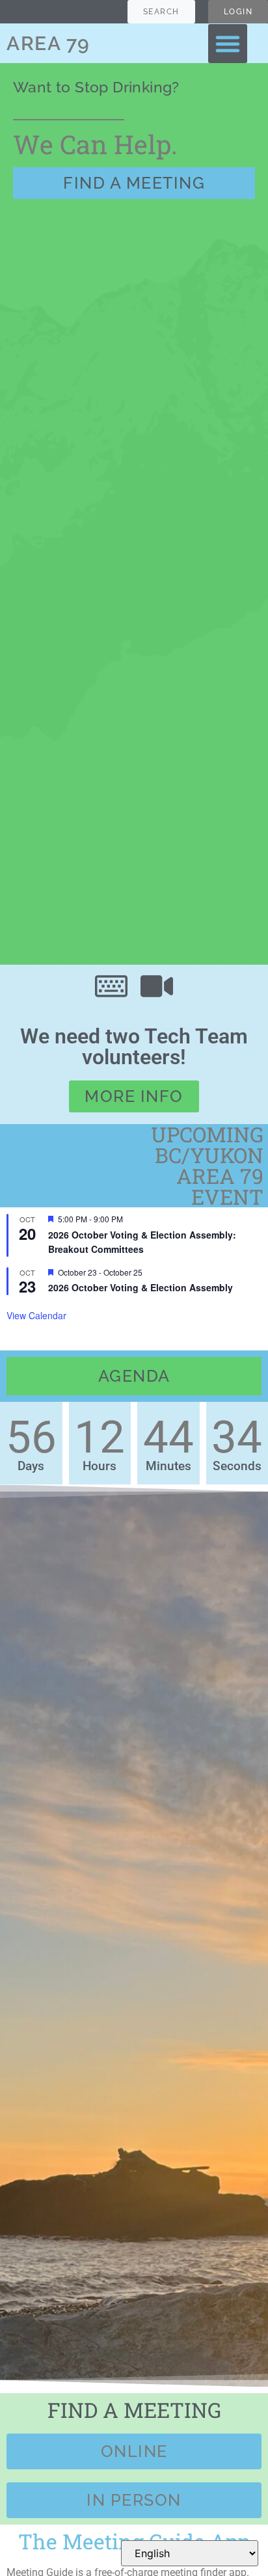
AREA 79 (48, 43)
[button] (228, 44)
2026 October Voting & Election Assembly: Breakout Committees (142, 1242)
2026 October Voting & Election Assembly (141, 1287)
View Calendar (36, 1315)
